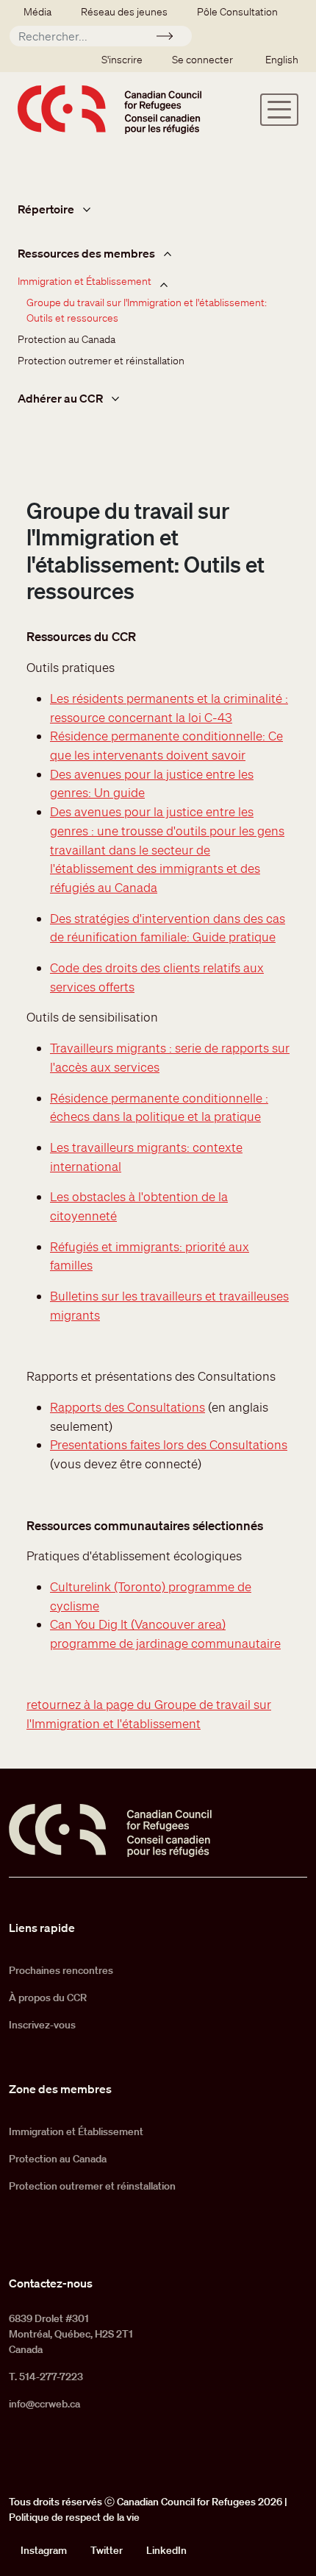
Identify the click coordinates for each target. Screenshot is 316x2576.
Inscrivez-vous (42, 2025)
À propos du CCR (48, 1998)
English (282, 60)
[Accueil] (109, 109)
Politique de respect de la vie (74, 2517)
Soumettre (171, 38)
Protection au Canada (67, 339)
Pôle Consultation (237, 12)
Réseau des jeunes (124, 12)
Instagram (44, 2550)
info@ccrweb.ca (44, 2404)
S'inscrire (122, 60)
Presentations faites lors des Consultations (169, 1444)
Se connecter (202, 60)
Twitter (107, 2550)
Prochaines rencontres (61, 1970)
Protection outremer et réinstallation (101, 361)
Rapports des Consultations (128, 1407)
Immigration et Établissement (85, 281)
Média (37, 12)
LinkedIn (166, 2550)
